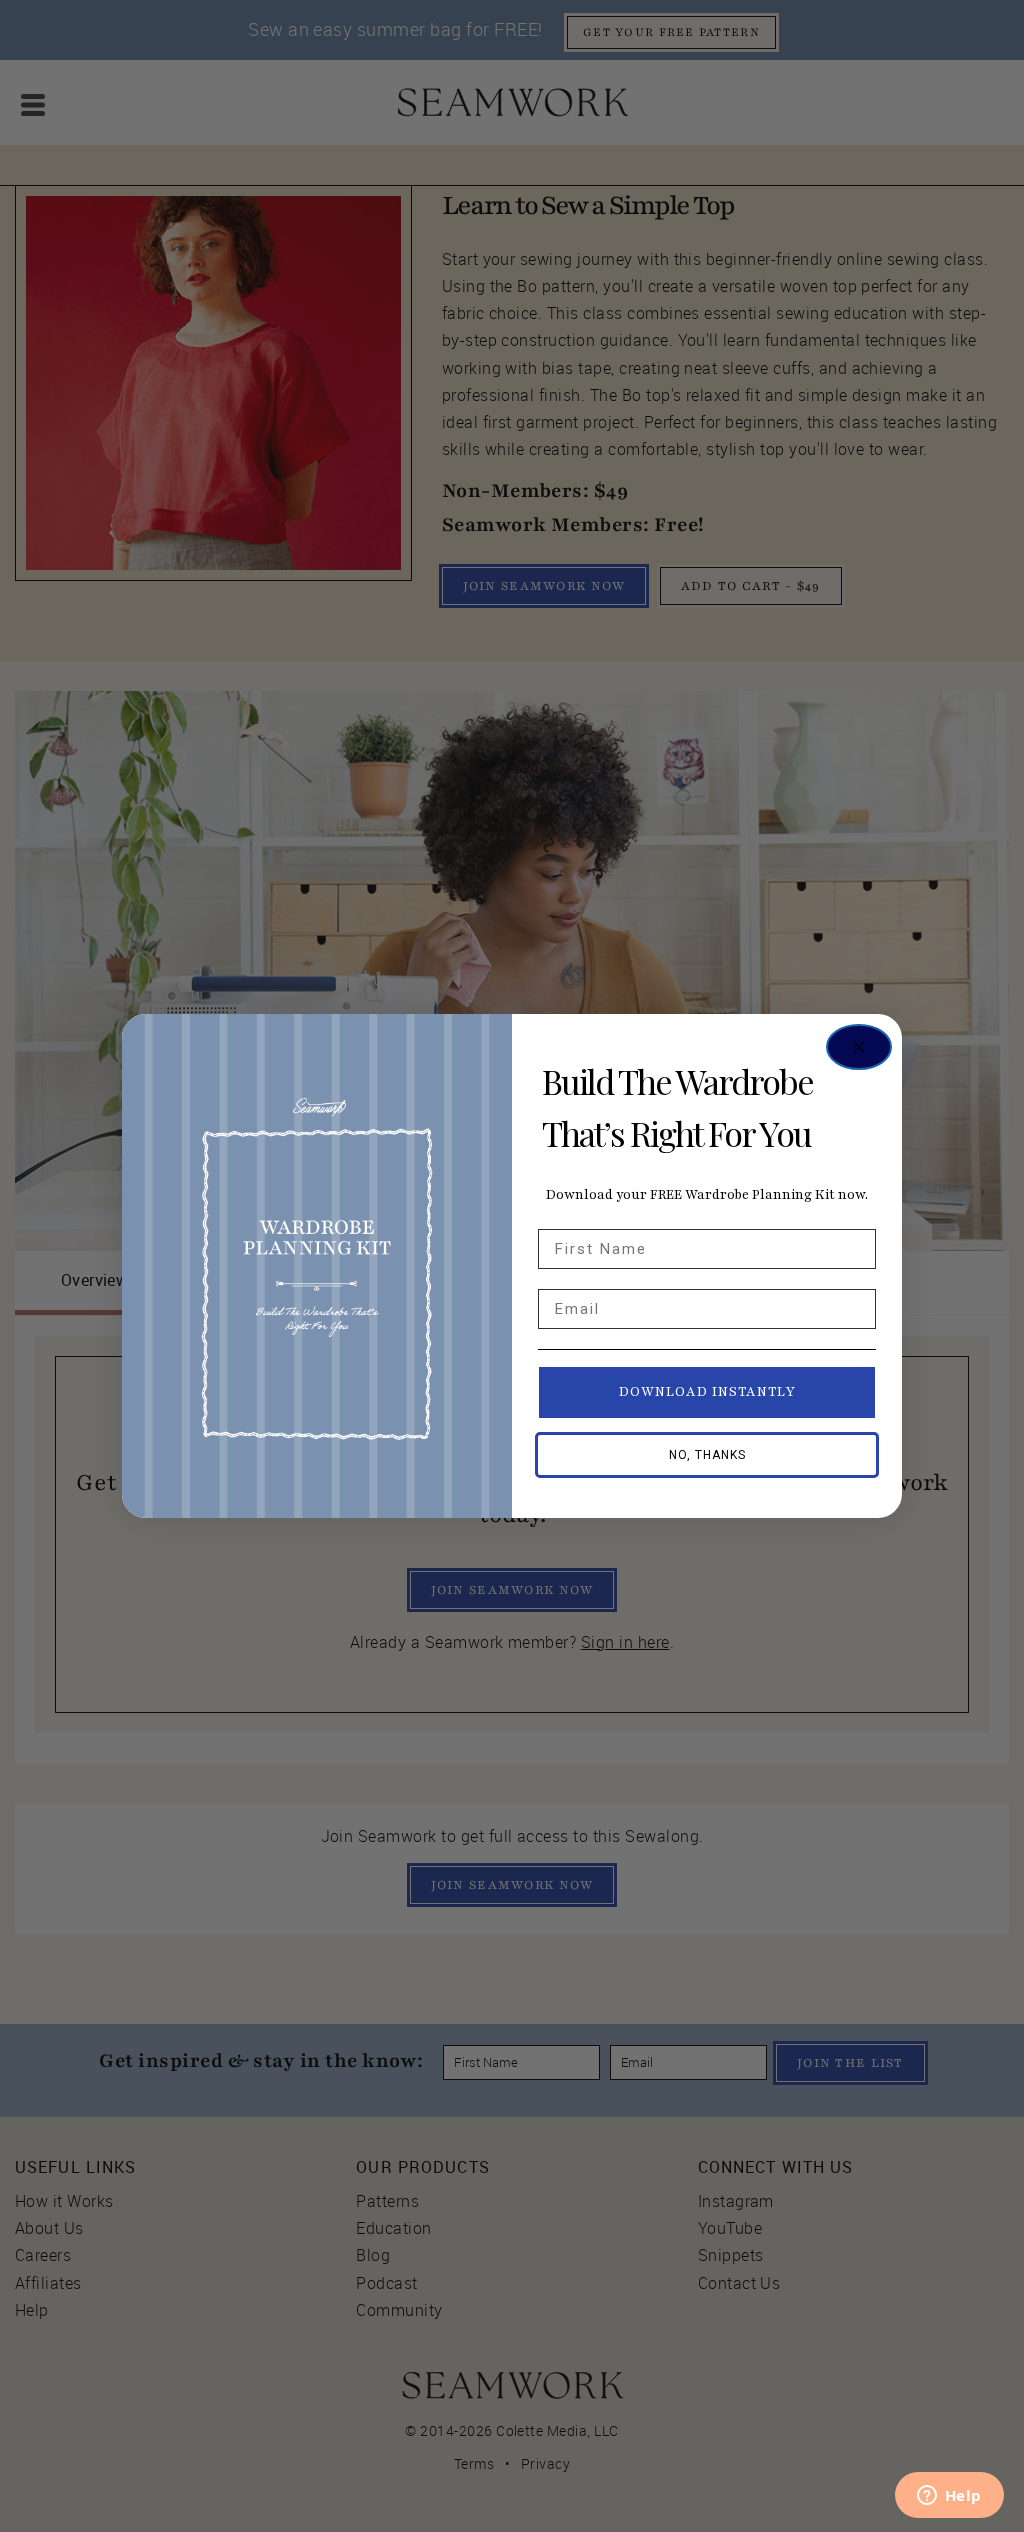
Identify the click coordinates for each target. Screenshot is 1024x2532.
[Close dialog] (859, 1047)
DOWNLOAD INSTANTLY (707, 1392)
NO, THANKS (707, 1455)
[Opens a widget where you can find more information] (949, 2497)
